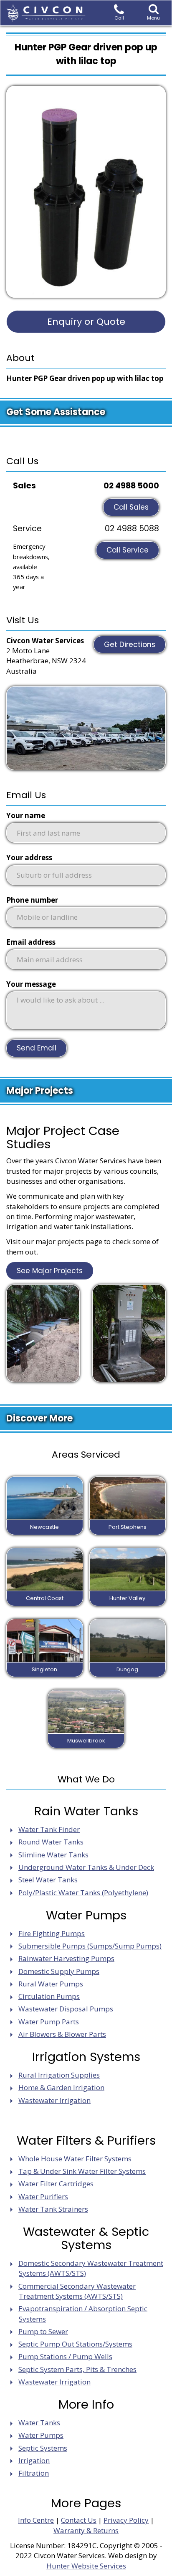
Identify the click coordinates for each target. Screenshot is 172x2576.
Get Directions (130, 645)
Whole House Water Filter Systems (75, 2159)
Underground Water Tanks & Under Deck (86, 1867)
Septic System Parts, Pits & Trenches (77, 2369)
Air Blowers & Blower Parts (62, 2034)
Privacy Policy (126, 2520)
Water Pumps (41, 2435)
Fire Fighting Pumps (52, 1933)
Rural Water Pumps (51, 1984)
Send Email (37, 1048)
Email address (31, 942)
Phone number (32, 900)
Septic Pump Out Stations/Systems (75, 2344)
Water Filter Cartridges (56, 2184)
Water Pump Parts (49, 2022)
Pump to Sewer (43, 2331)
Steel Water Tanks (48, 1880)
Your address (29, 857)
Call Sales (131, 507)
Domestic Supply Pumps (59, 1971)
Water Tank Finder (49, 1829)
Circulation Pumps (49, 1996)
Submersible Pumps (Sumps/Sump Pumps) (90, 1946)
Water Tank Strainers (53, 2209)
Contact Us (79, 2520)
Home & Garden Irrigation (61, 2087)
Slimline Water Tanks (53, 1855)
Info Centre (36, 2520)
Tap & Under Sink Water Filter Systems (82, 2171)
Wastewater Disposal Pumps (66, 2009)
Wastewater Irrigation (54, 2100)
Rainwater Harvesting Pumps (66, 1958)
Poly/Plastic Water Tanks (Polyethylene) (83, 1893)
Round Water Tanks (51, 1842)
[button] (154, 13)
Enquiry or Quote (86, 322)
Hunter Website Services (86, 2566)
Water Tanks (39, 2423)
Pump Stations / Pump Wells (65, 2356)
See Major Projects (50, 1271)
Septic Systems (43, 2448)
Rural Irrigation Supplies (59, 2075)
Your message (31, 984)
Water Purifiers (43, 2196)
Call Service (128, 550)
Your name (26, 815)
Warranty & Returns (86, 2530)
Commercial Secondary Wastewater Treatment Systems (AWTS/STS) (77, 2291)
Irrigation (34, 2460)
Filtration (34, 2473)
